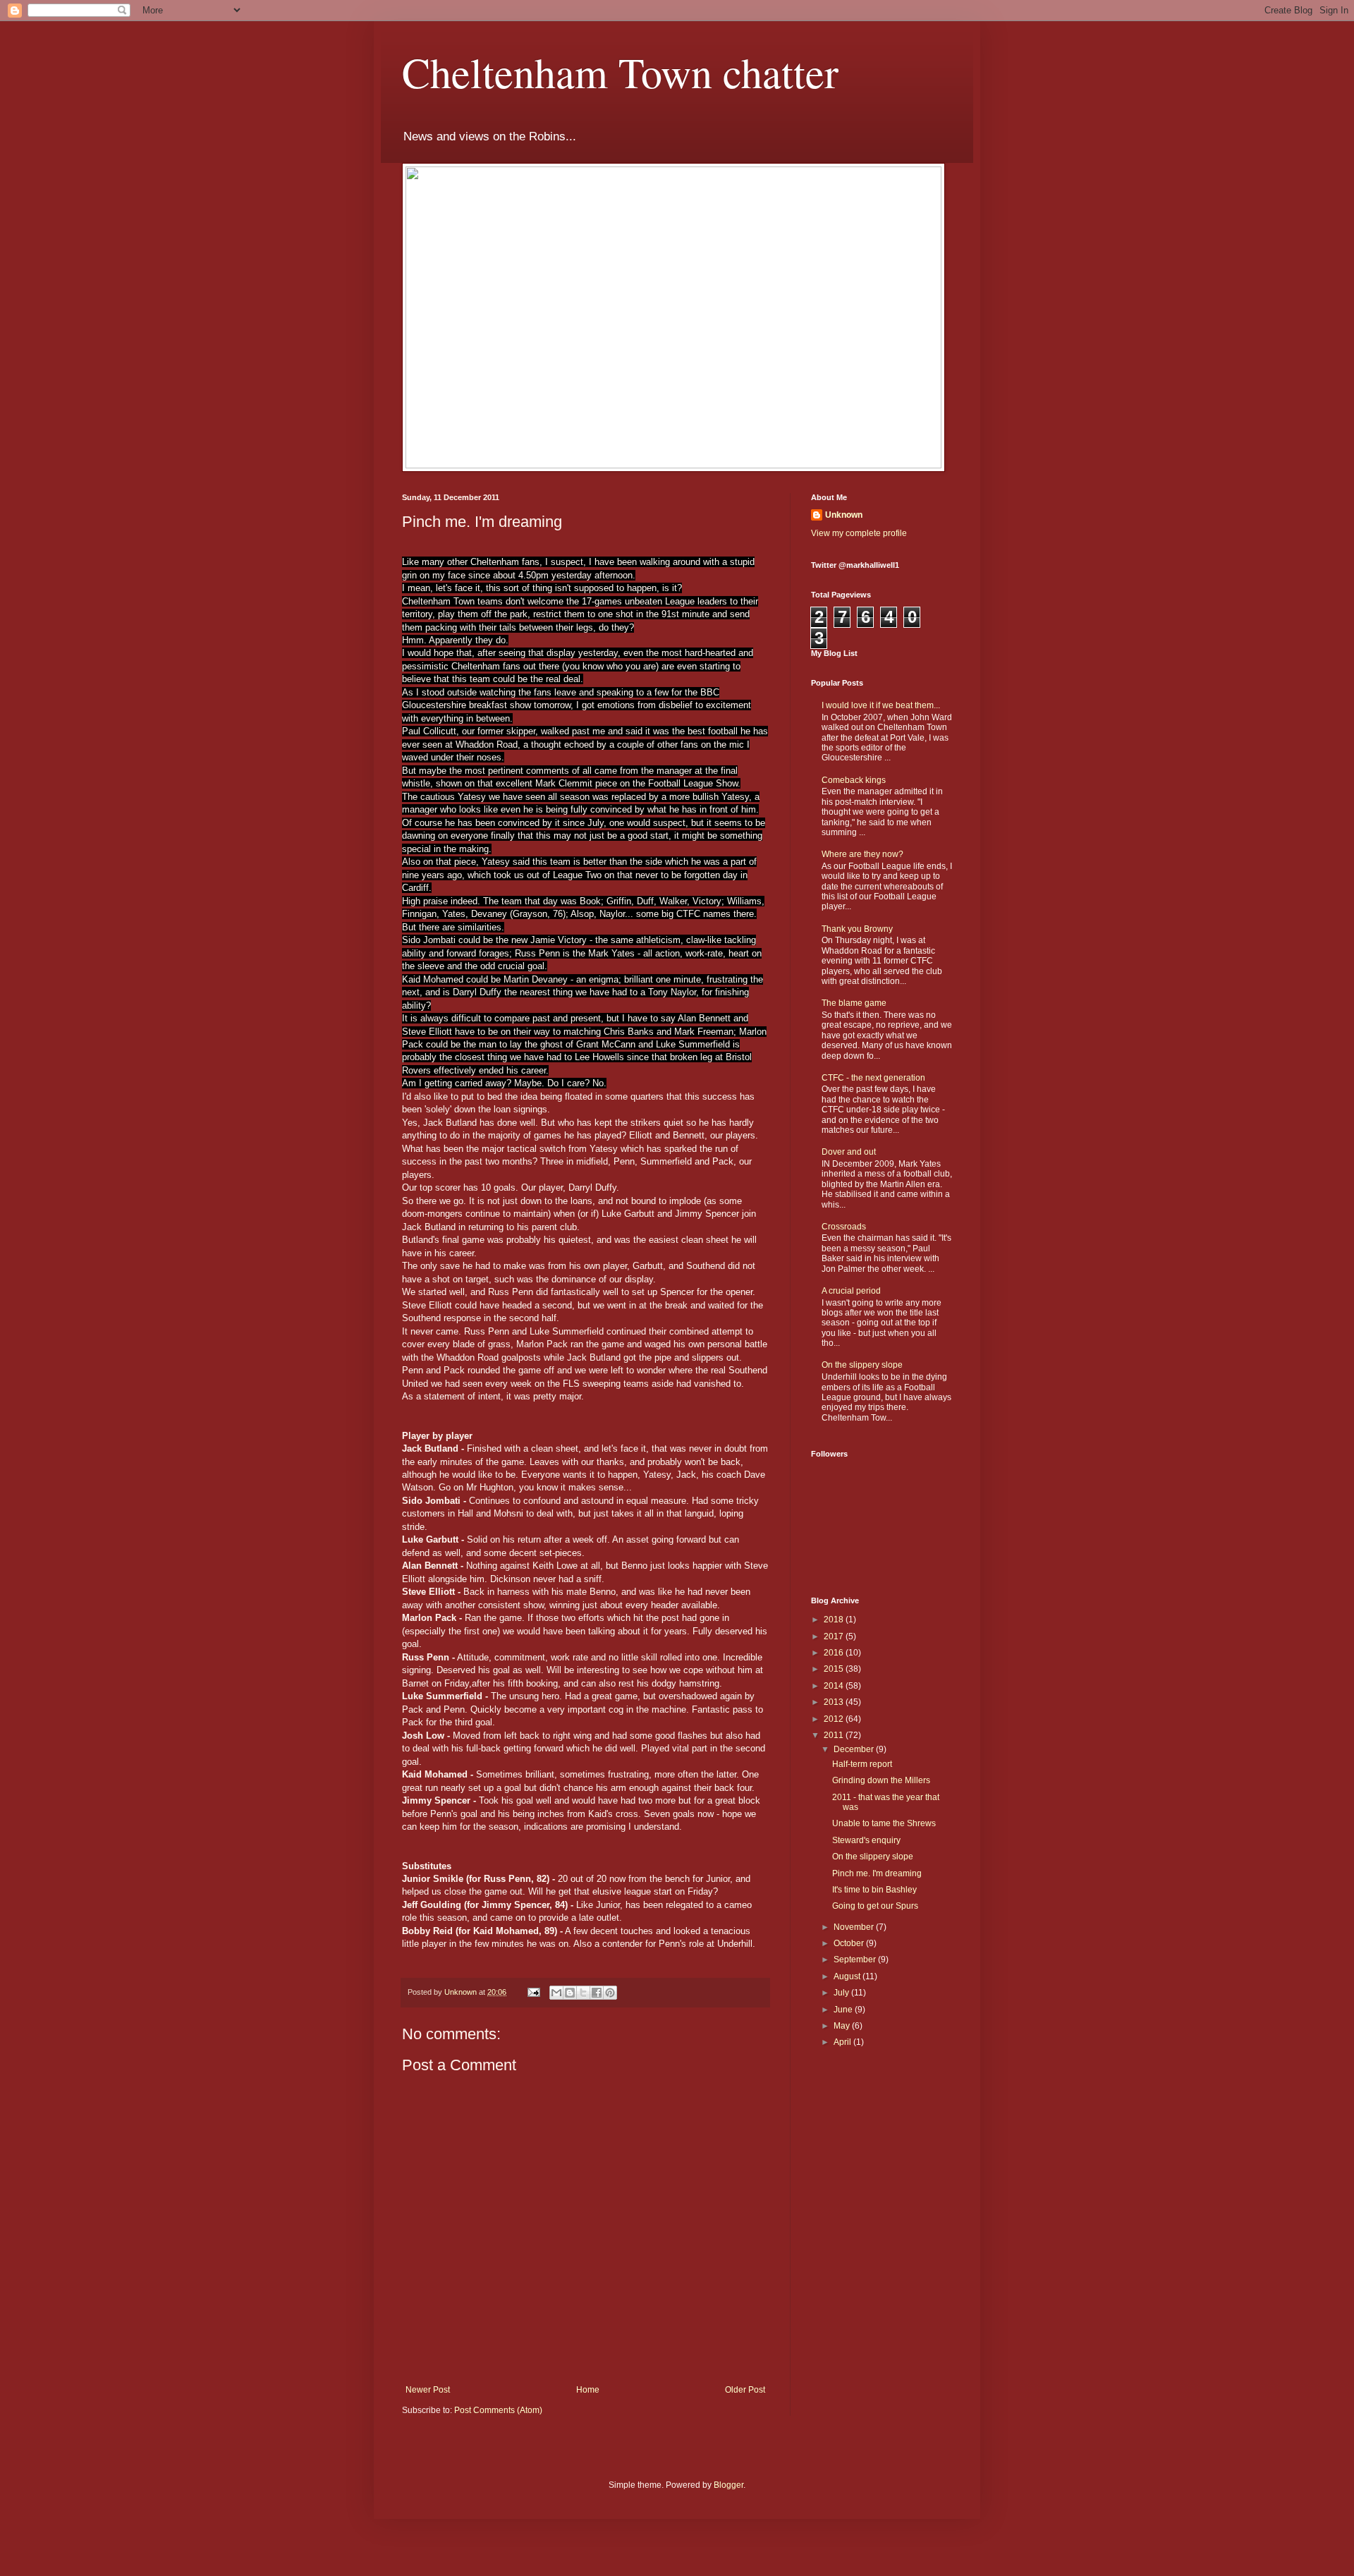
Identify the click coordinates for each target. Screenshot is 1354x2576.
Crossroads (844, 1227)
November (855, 1927)
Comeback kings (854, 780)
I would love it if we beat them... (881, 705)
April (843, 2042)
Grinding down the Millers (881, 1780)
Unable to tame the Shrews (884, 1823)
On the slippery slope (862, 1365)
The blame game (854, 1003)
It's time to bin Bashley (874, 1890)
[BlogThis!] (570, 1993)
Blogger (728, 2485)
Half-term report (862, 1764)
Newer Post (428, 2390)
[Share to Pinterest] (610, 1993)
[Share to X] (583, 1993)
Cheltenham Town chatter (620, 72)
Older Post (745, 2390)
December (855, 1749)
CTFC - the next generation (873, 1078)
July (842, 1993)
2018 (835, 1620)
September (856, 1960)
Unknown (844, 515)
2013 (835, 1702)
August (848, 1976)
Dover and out (849, 1152)
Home (588, 2390)
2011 (835, 1735)
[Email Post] (533, 1992)
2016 (835, 1653)
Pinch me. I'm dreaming (877, 1873)
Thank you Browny (857, 929)
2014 (835, 1686)
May (843, 2026)
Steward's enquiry (866, 1840)
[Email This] (556, 1993)
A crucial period (851, 1291)
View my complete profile (859, 533)
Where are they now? (862, 854)
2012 (835, 1719)
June (844, 2010)
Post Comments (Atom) (498, 2410)
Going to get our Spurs (875, 1906)
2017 (835, 1636)
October (850, 1943)
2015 (835, 1669)
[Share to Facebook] (597, 1993)
